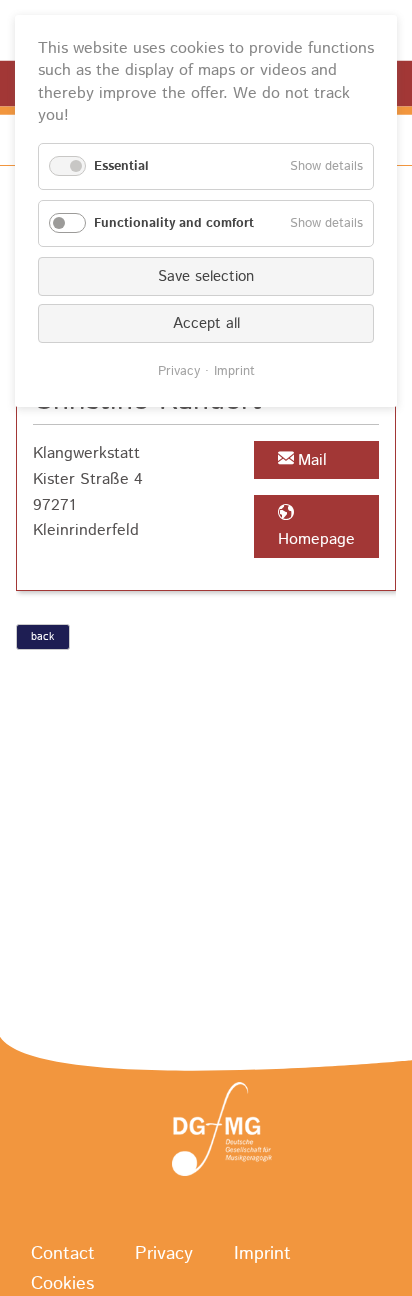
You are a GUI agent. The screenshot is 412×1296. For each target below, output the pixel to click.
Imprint (262, 1255)
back (42, 637)
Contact (63, 1255)
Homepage (316, 539)
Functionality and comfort (174, 223)
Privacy (164, 1255)
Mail (312, 460)
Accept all (206, 323)
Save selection (206, 276)
